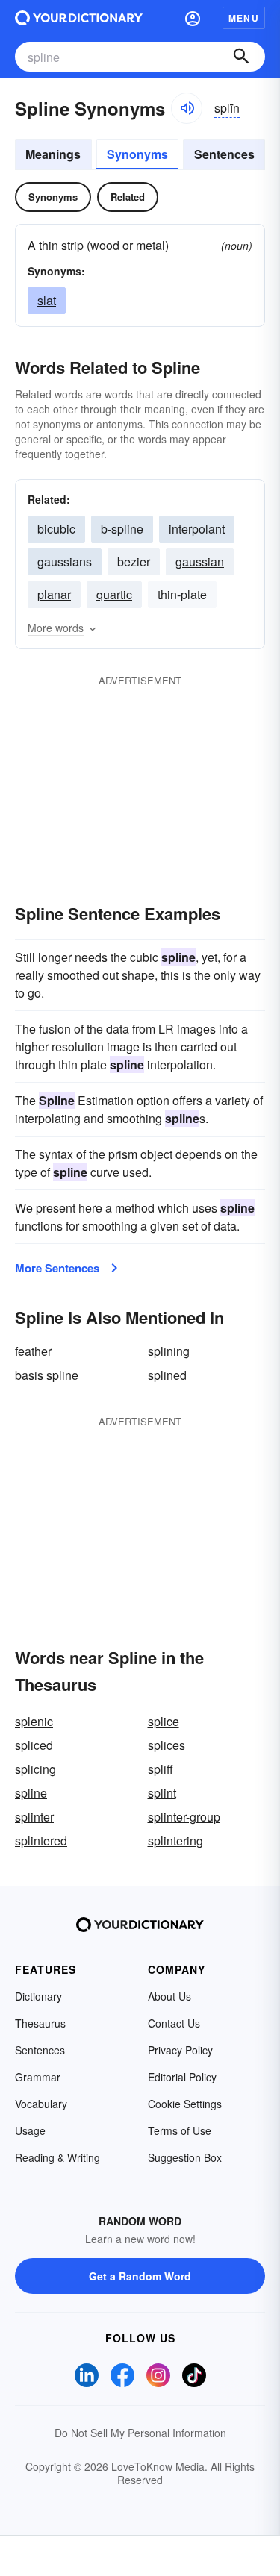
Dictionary (38, 1996)
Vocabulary (41, 2104)
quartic (114, 594)
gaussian (200, 562)
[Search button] (241, 57)
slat (47, 300)
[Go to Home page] (79, 18)
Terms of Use (180, 2130)
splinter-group (184, 1817)
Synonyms (137, 154)
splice (164, 1721)
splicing (35, 1769)
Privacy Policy (180, 2050)
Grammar (38, 2077)
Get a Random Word (140, 2276)
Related (128, 197)
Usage (30, 2130)
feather (33, 1351)
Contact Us (174, 2023)
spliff (161, 1769)
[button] (193, 18)
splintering (175, 1841)
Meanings (53, 154)
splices (167, 1745)
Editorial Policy (182, 2077)
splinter (34, 1817)
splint (162, 1793)
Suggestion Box (185, 2157)
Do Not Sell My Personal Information (140, 2433)
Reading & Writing (57, 2157)
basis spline (47, 1375)
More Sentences (57, 1268)
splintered (41, 1841)
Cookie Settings (185, 2104)
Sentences (224, 154)
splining (169, 1351)
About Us (169, 1996)
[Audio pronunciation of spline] (187, 108)
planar (54, 594)
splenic (34, 1721)
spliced (34, 1745)
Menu (244, 18)
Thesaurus (40, 2023)
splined (167, 1375)
